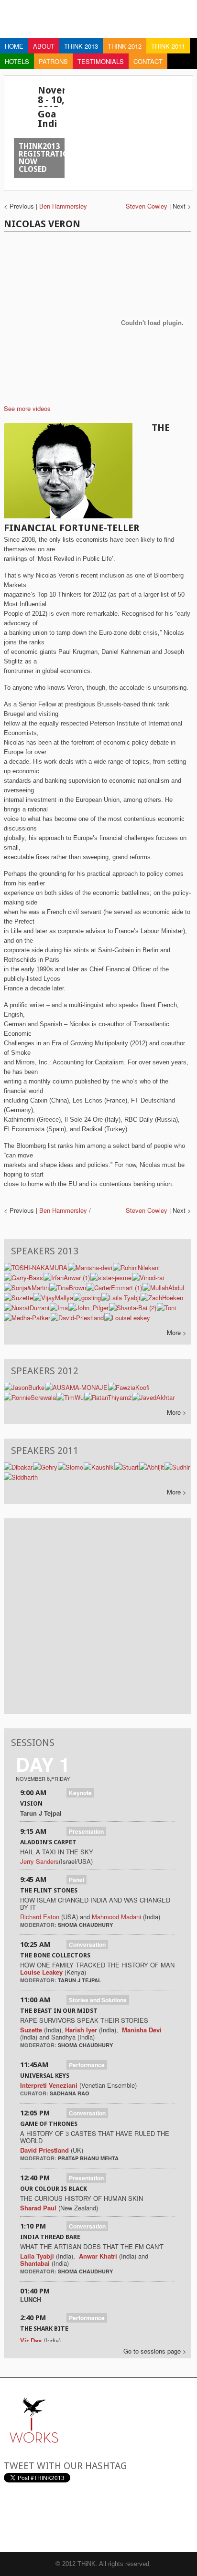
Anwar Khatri (98, 2256)
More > (177, 1332)
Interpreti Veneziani (49, 2085)
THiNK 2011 (168, 46)
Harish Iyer (82, 2030)
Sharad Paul (38, 2208)
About (44, 46)
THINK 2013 (81, 46)
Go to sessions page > (155, 2351)
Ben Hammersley (63, 206)
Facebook (59, 2517)
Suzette (31, 2030)
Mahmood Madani (116, 1917)
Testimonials (101, 61)
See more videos (27, 408)
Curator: (35, 2093)
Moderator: (39, 1925)
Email (11, 2517)
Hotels (17, 61)
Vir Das (31, 2340)
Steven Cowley (147, 206)
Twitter (35, 2517)
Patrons (53, 61)
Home (14, 46)
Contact (148, 61)
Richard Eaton (40, 1917)
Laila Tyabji (37, 2256)
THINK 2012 (125, 46)
